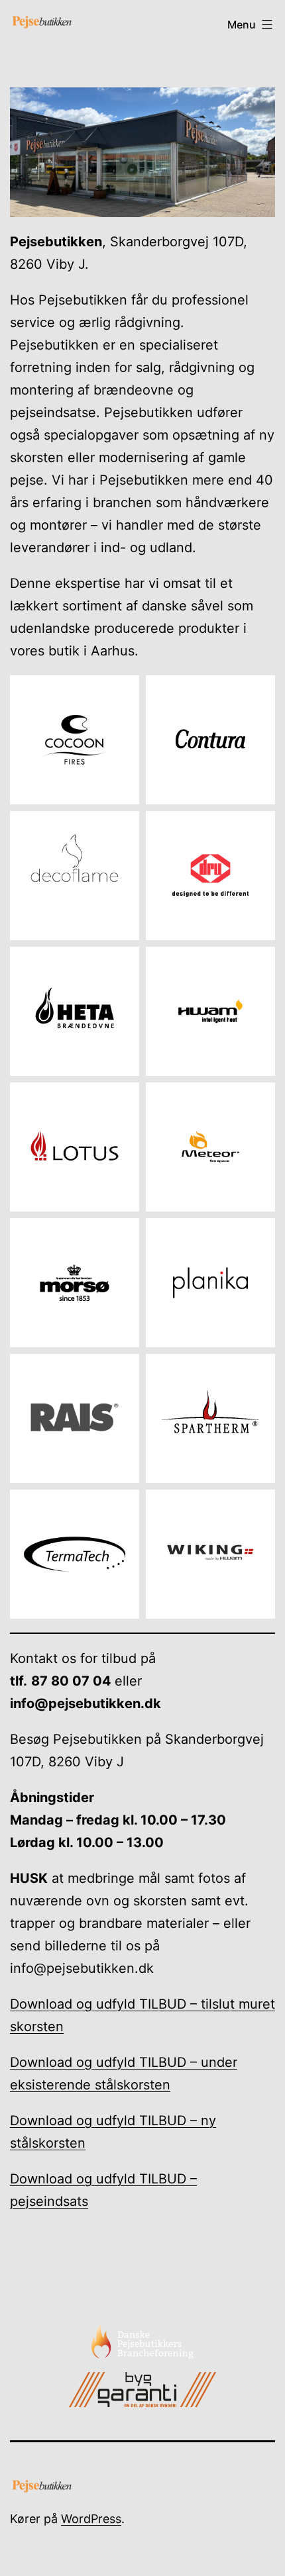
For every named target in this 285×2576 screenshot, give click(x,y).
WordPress (91, 2519)
